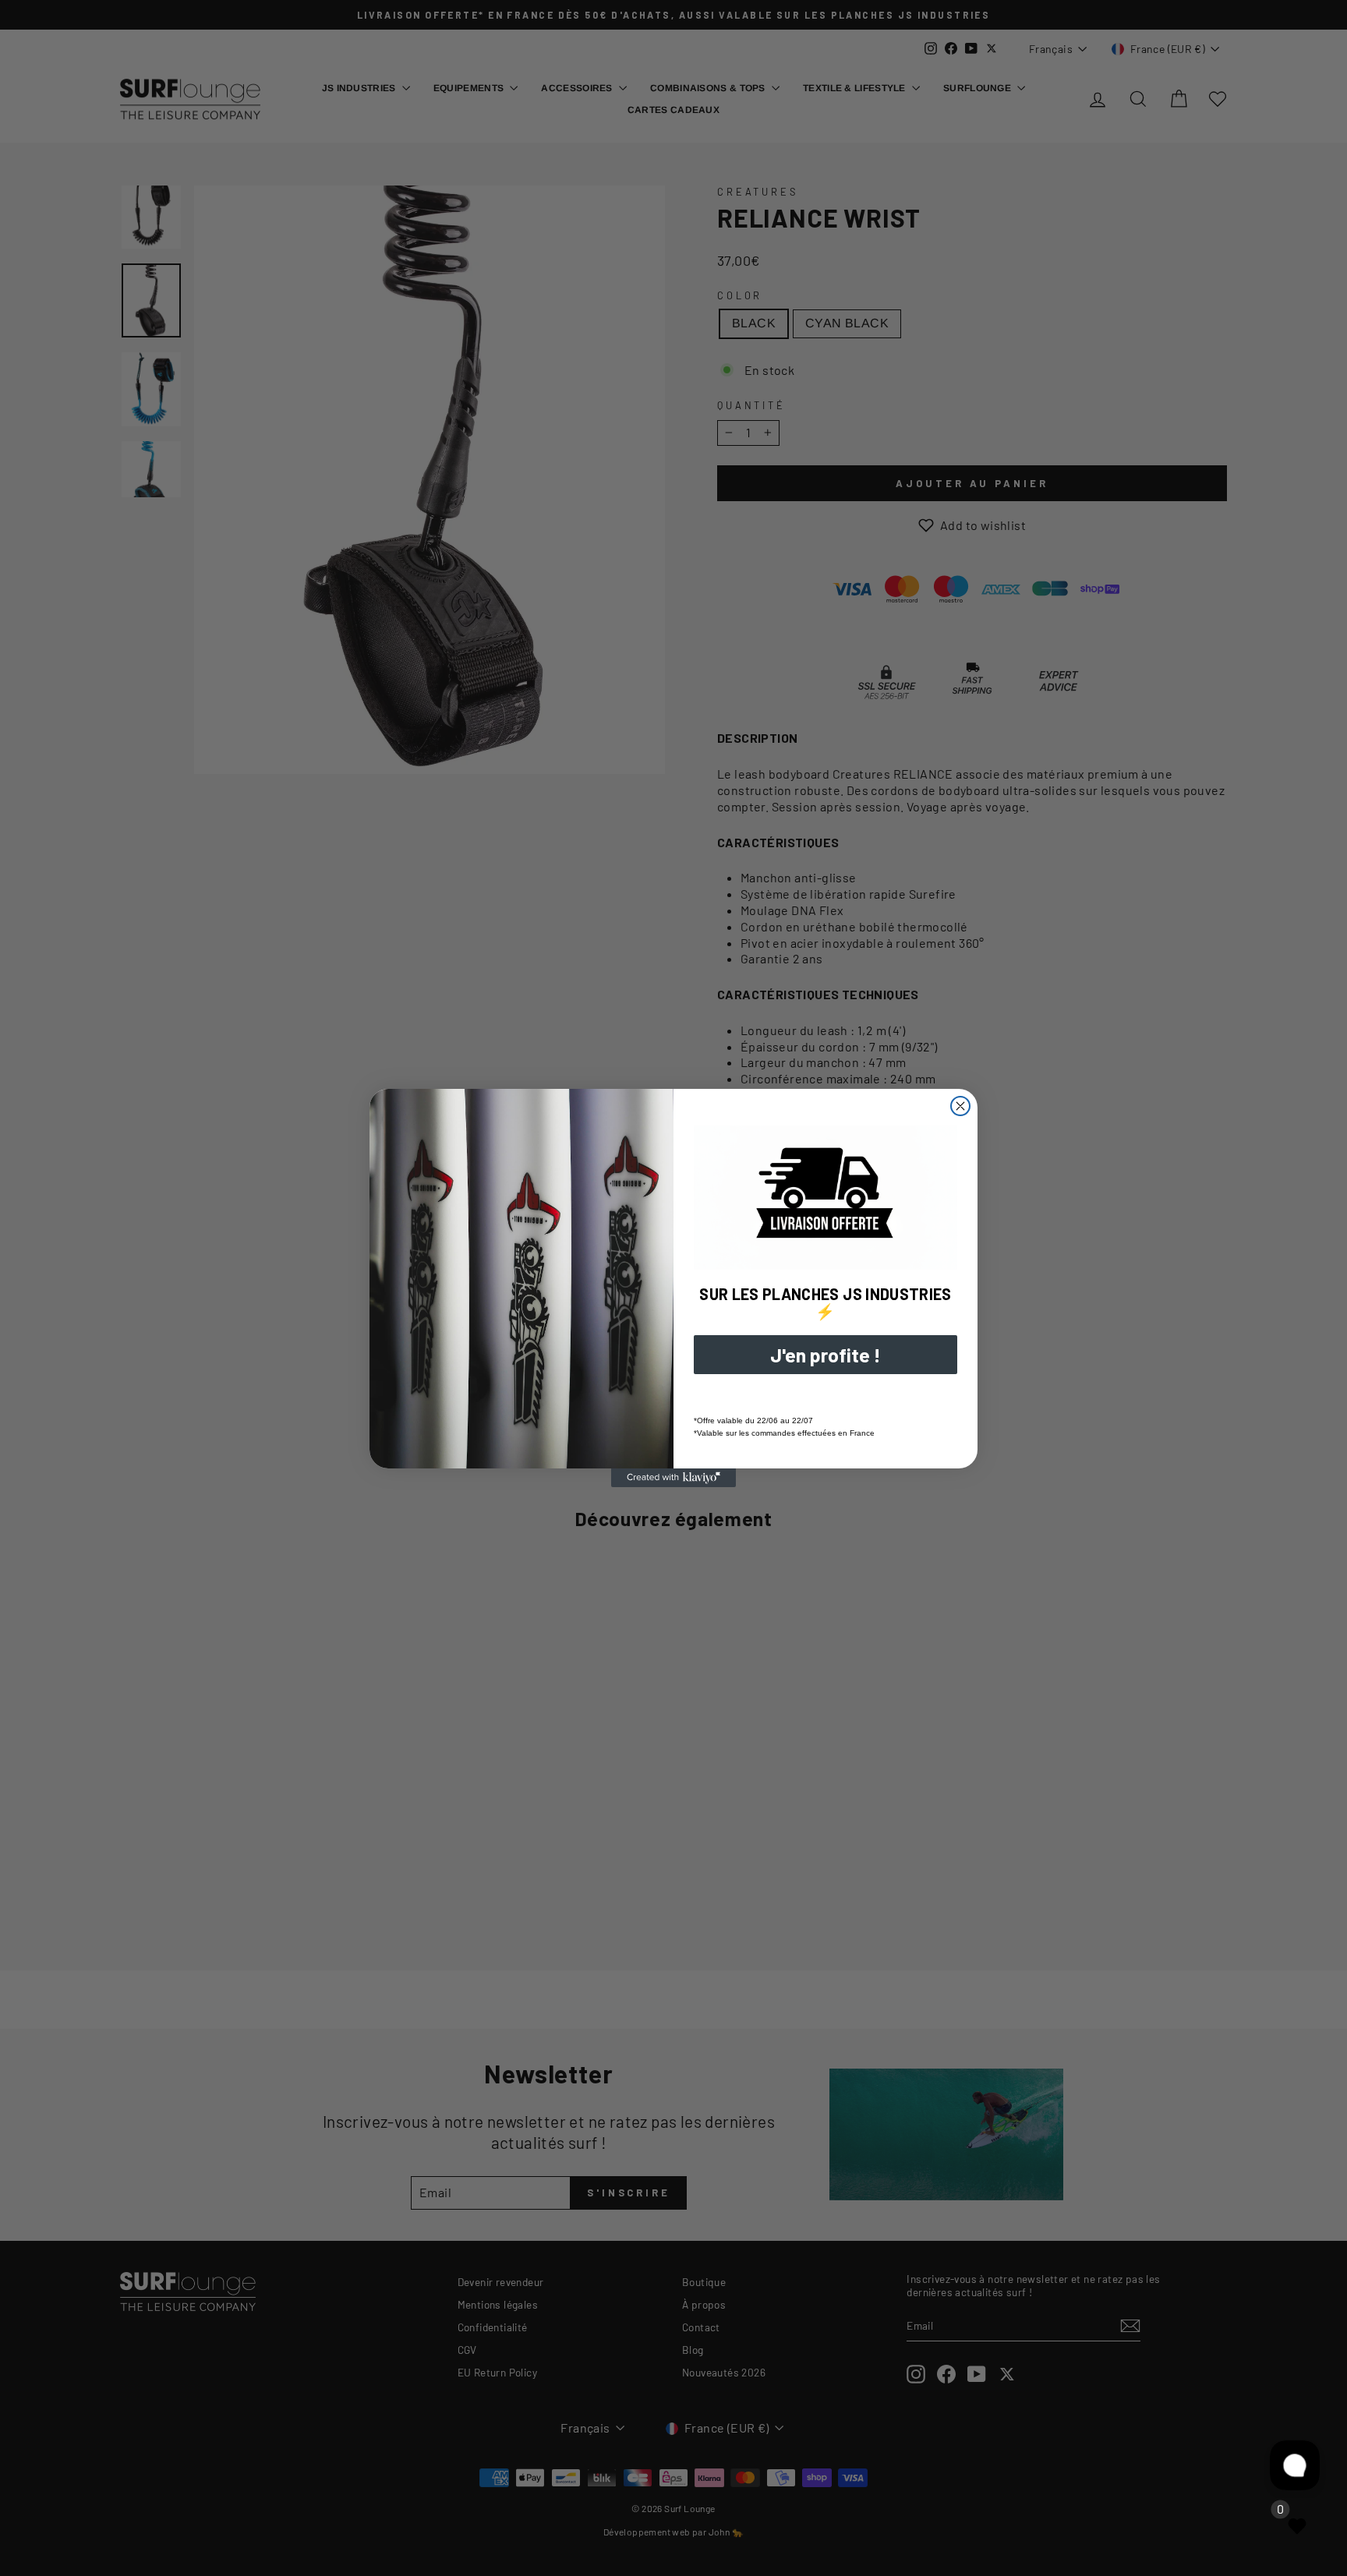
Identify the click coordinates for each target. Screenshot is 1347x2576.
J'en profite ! (826, 1355)
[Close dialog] (960, 1106)
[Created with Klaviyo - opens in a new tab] (673, 1478)
